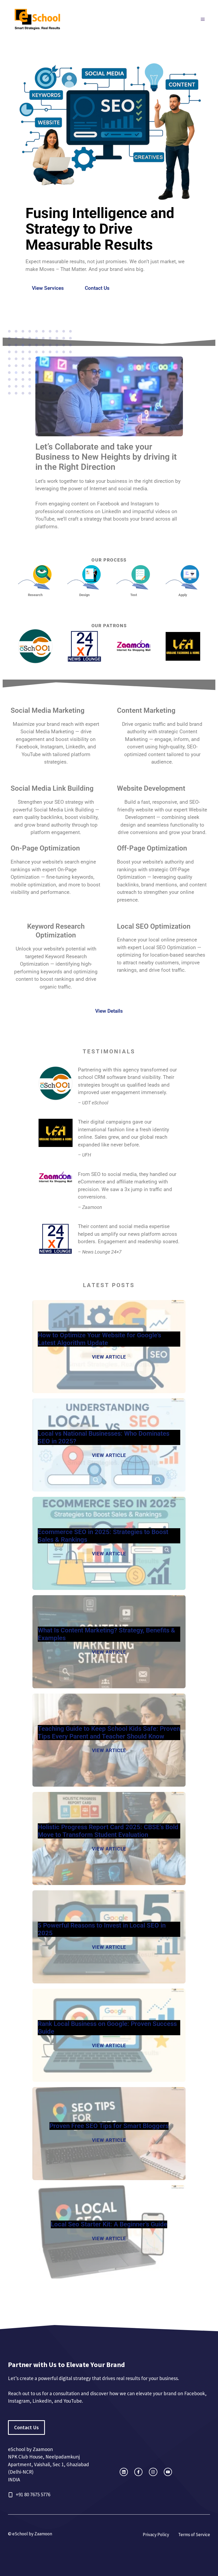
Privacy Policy (156, 2535)
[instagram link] (124, 2472)
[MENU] (203, 19)
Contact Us (97, 288)
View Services (48, 288)
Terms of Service (194, 2535)
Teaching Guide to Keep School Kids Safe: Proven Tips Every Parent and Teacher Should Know (109, 1733)
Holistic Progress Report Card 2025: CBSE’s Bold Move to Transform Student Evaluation (108, 1831)
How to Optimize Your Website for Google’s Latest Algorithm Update (99, 1339)
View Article (109, 1357)
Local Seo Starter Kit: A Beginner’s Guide (109, 2224)
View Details (109, 1011)
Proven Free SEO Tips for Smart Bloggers (109, 2126)
